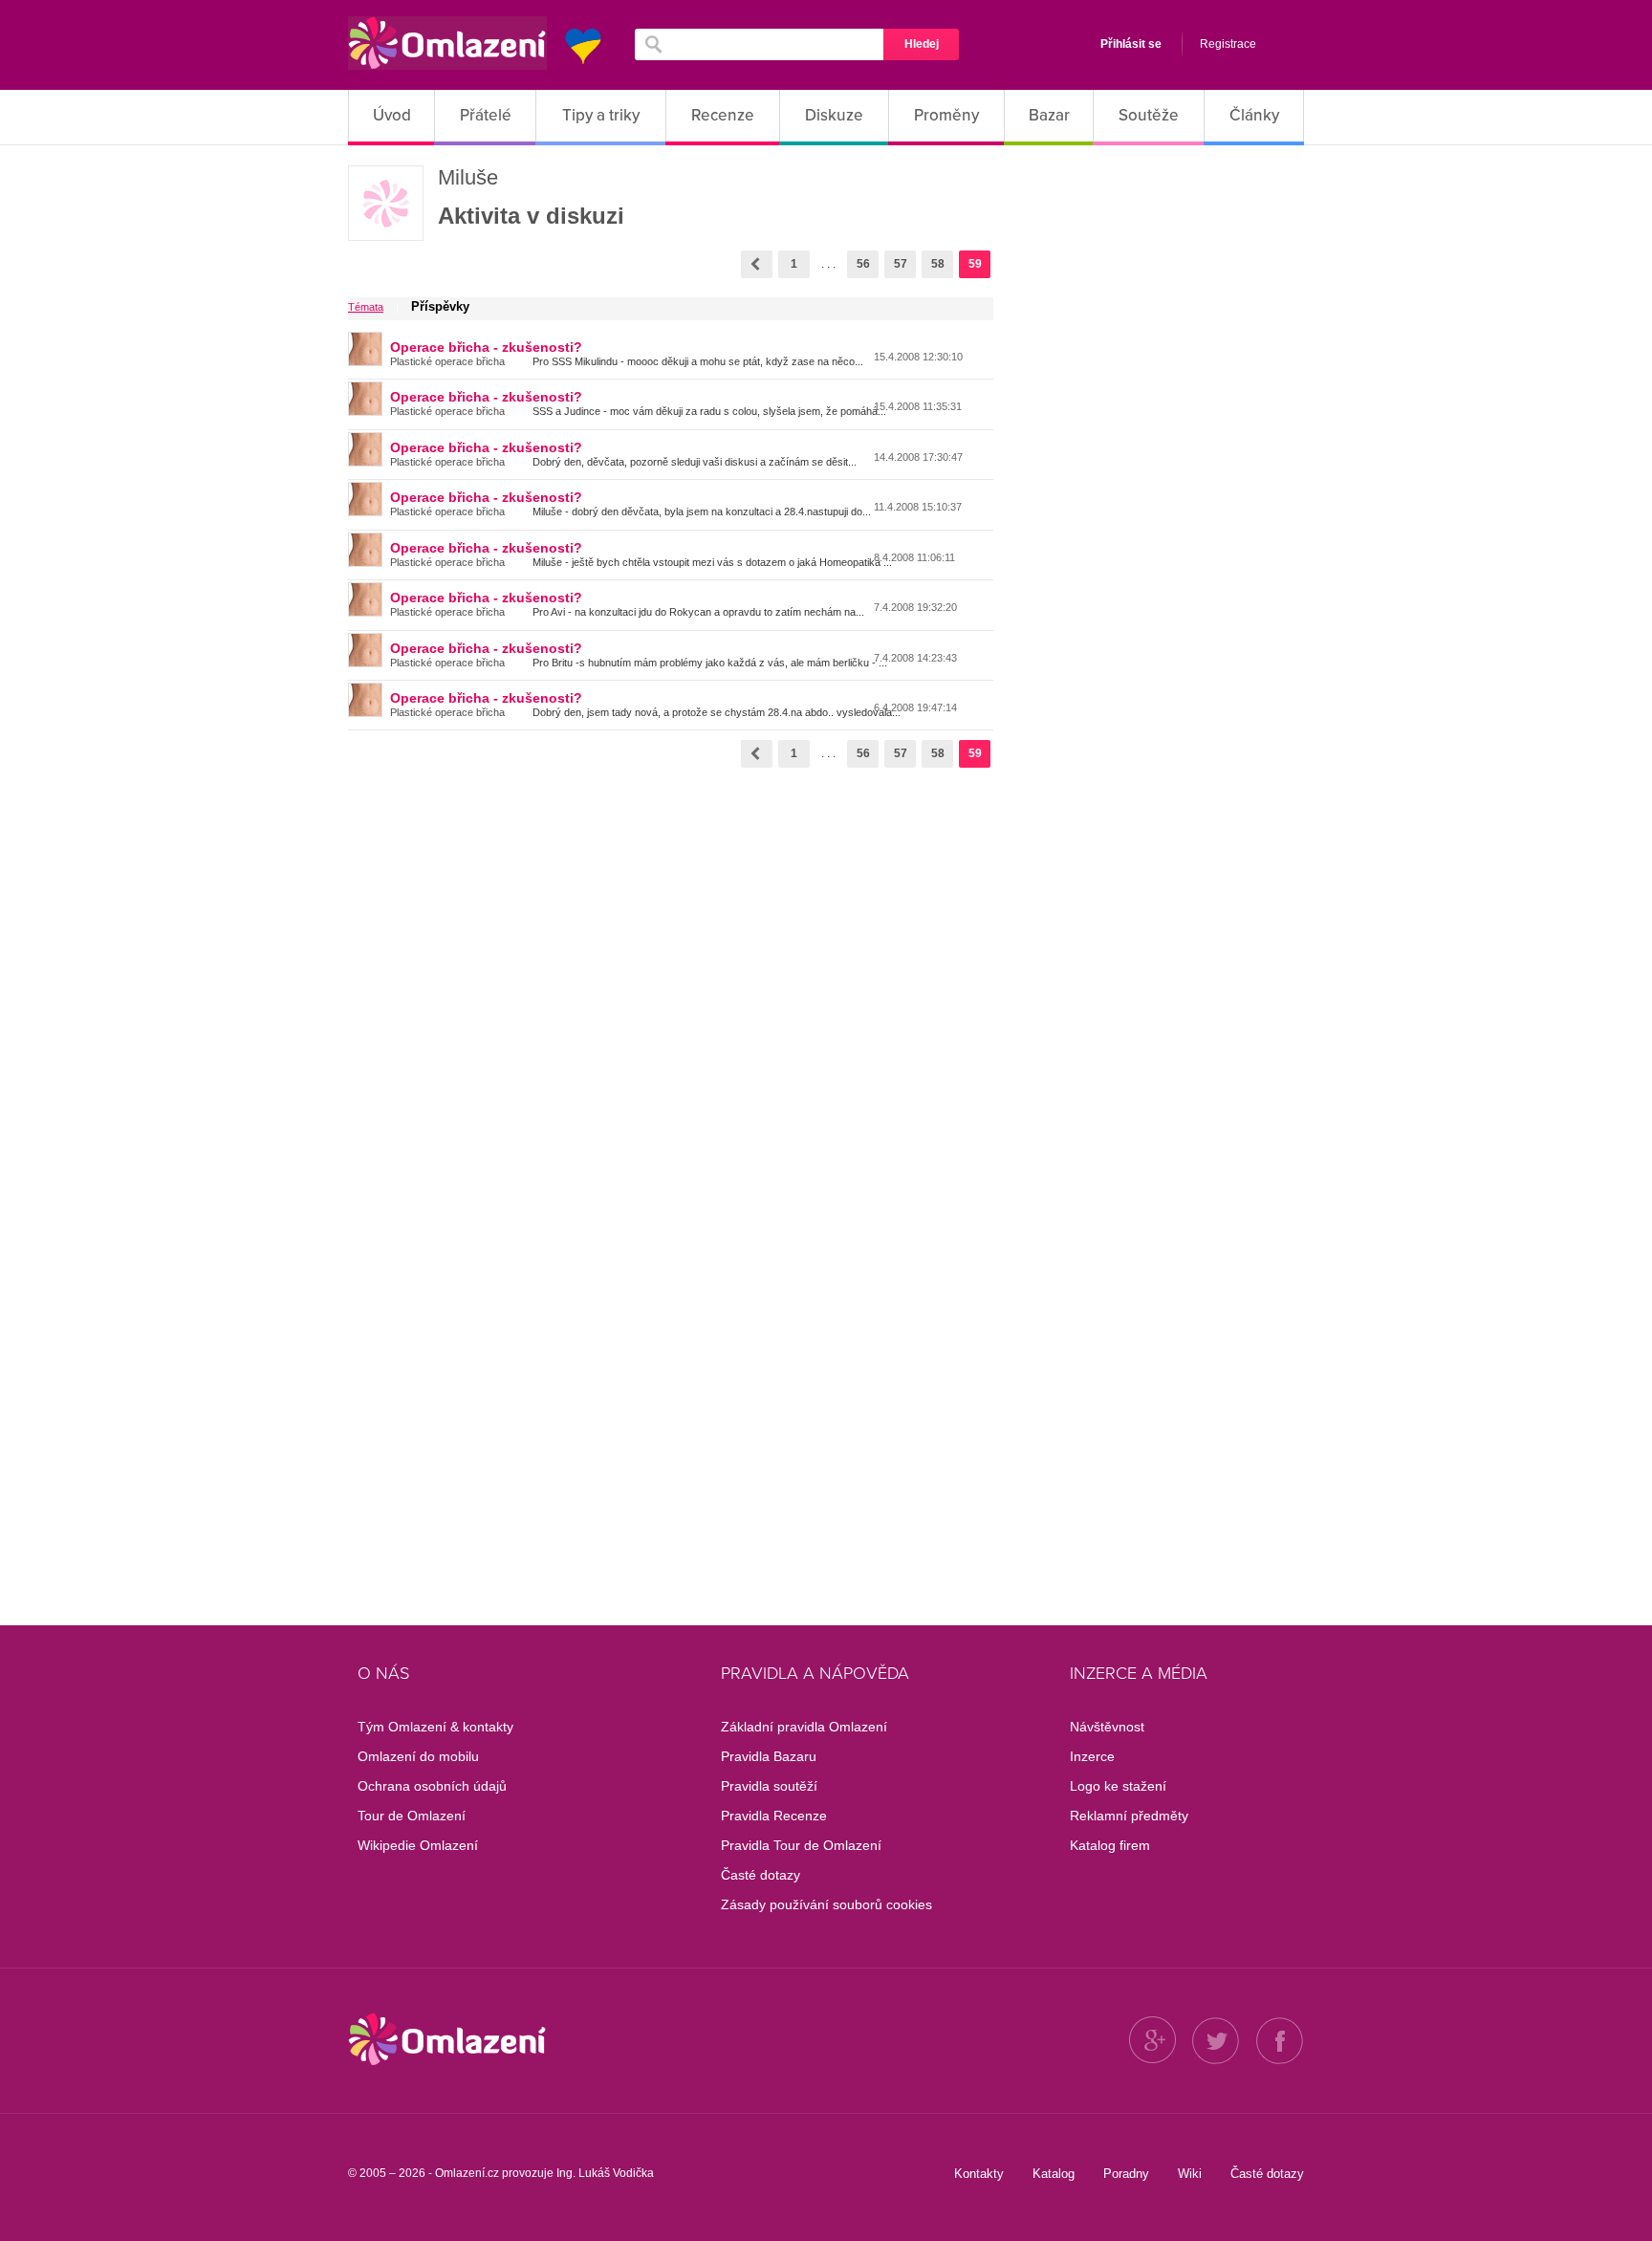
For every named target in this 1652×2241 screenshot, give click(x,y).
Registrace (1228, 44)
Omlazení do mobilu (418, 1756)
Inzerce (1092, 1756)
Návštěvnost (1107, 1727)
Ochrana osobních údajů (432, 1786)
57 (901, 264)
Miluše (468, 177)
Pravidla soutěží (769, 1786)
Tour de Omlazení (412, 1816)
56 (863, 264)
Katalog (1054, 2174)
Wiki (1190, 2174)
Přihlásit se (1131, 44)
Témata (366, 307)
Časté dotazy (761, 1875)
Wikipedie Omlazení (418, 1845)
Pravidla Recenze (774, 1816)
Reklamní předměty (1129, 1816)
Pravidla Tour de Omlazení (801, 1845)
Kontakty (979, 2174)
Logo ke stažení (1118, 1786)
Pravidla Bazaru (769, 1756)
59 (975, 264)
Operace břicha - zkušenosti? (486, 347)
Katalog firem (1110, 1845)
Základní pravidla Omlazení (804, 1727)
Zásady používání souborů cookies (826, 1904)
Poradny (1126, 2174)
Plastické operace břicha (447, 361)
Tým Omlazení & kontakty (435, 1727)
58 (938, 264)
